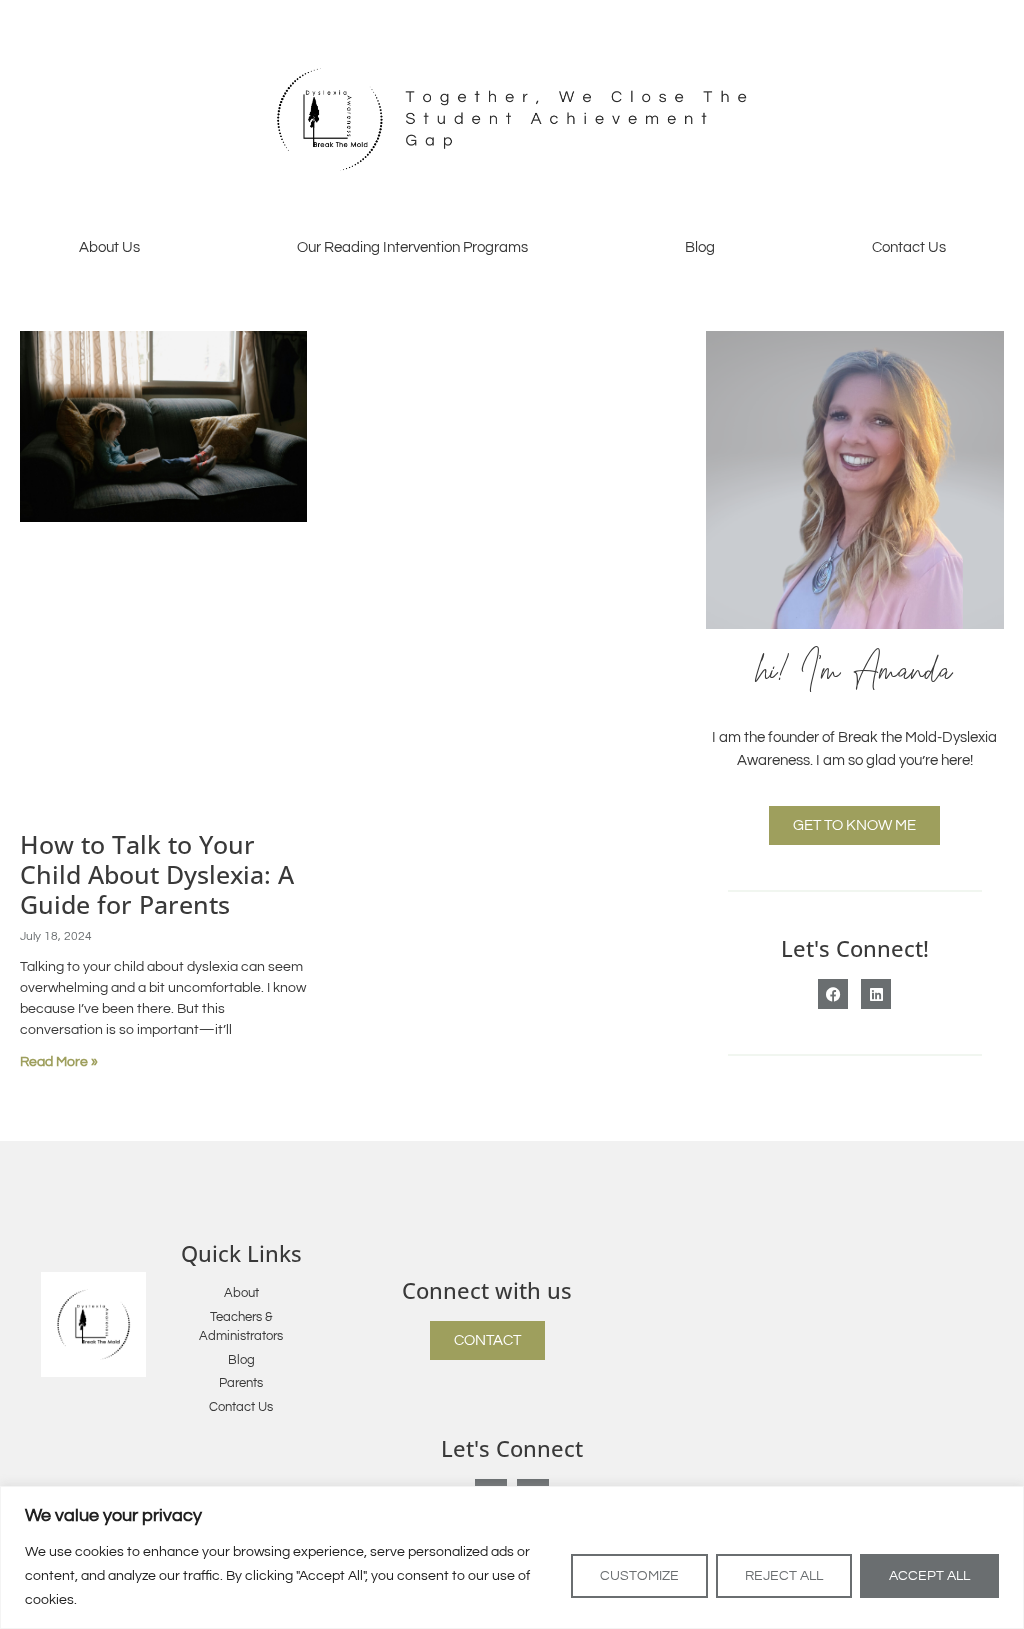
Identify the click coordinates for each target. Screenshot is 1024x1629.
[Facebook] (833, 994)
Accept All (929, 1576)
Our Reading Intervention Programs (412, 247)
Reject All (784, 1576)
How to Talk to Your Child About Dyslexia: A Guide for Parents (157, 874)
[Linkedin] (876, 994)
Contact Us (909, 247)
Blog (700, 247)
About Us (109, 247)
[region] (512, 1557)
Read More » (59, 1062)
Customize (639, 1576)
